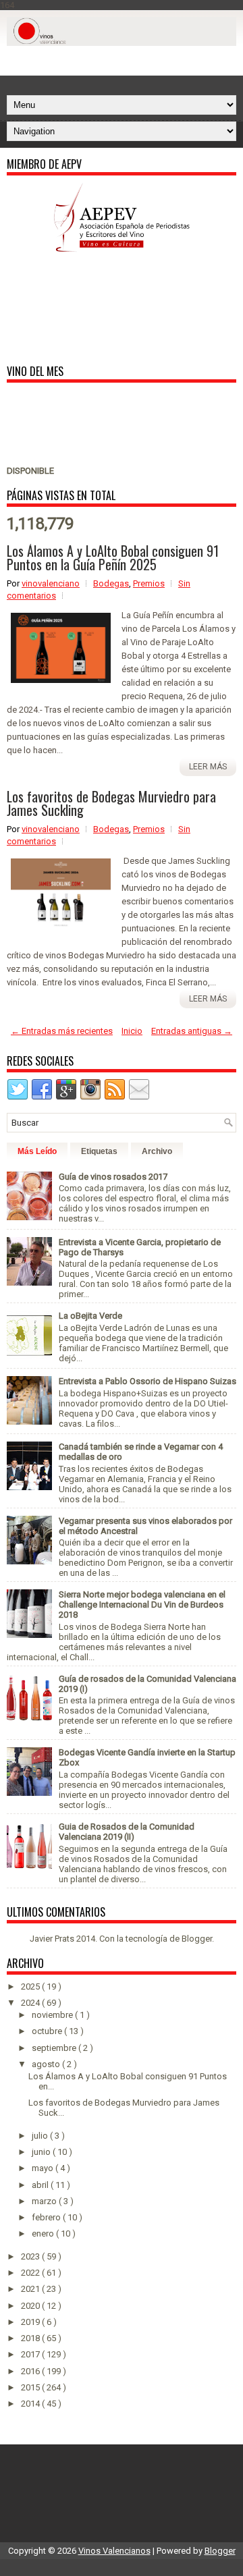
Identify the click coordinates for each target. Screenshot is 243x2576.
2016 (31, 2371)
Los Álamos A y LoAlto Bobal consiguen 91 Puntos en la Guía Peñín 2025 (113, 557)
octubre (48, 2031)
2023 (31, 2256)
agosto (47, 2064)
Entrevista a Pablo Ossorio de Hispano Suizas (147, 1381)
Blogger (197, 1939)
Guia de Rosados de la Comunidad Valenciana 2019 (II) (127, 1832)
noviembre (53, 2015)
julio (41, 2136)
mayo (44, 2168)
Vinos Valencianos (114, 2551)
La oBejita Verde (90, 1316)
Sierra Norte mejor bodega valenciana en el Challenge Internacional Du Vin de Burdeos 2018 (142, 1605)
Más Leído (37, 1151)
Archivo (157, 1151)
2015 (31, 2387)
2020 (31, 2306)
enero (44, 2234)
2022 (31, 2273)
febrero (47, 2217)
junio (42, 2152)
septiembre (55, 2048)
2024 (31, 2003)
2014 (31, 2404)
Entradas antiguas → (192, 1031)
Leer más (208, 767)
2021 (31, 2289)
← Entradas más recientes (62, 1031)
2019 (31, 2322)
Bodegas (111, 583)
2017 (31, 2354)
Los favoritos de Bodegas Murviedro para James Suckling (111, 803)
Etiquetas (99, 1151)
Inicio (132, 1031)
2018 (31, 2338)
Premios (149, 583)
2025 (31, 1986)
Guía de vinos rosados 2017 (113, 1177)
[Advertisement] (125, 63)
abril (41, 2185)
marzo (45, 2201)
